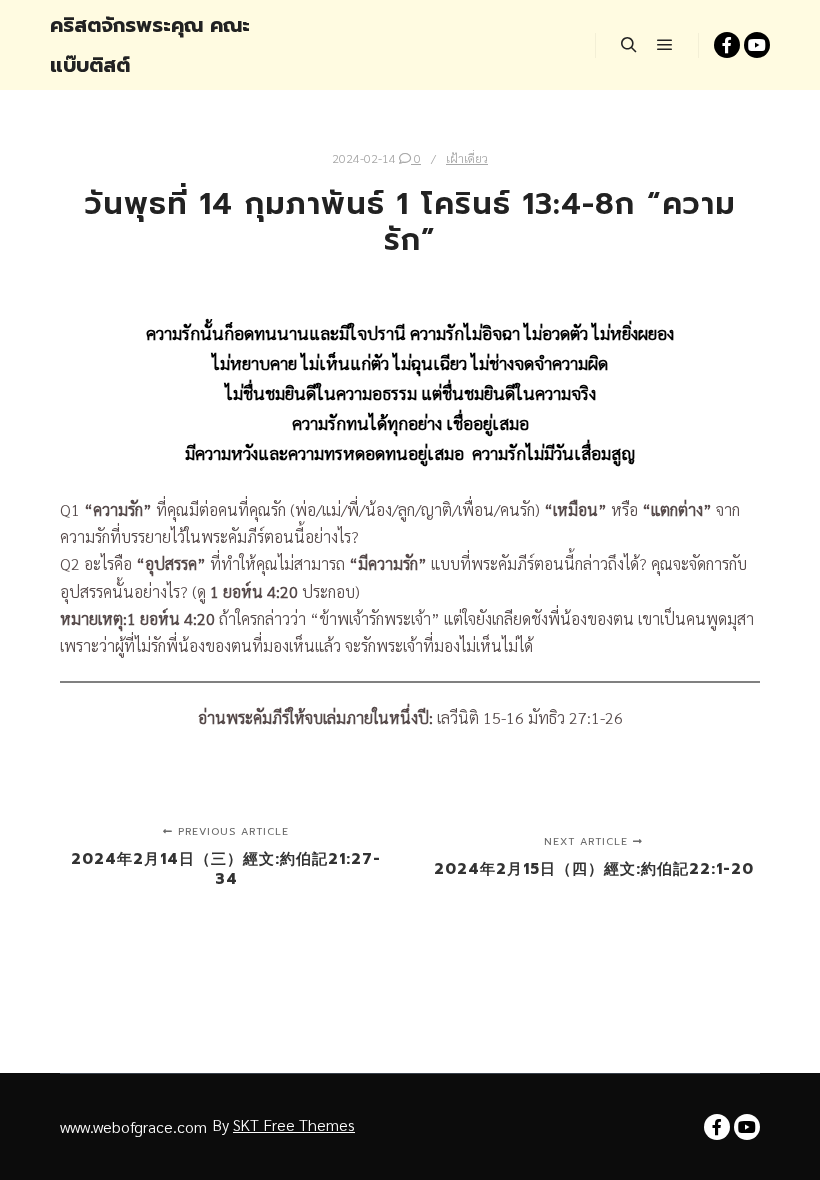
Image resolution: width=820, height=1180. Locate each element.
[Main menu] (665, 45)
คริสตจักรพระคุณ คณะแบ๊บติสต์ (150, 45)
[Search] (629, 45)
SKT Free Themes (294, 1124)
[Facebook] (727, 45)
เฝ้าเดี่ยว (467, 158)
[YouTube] (757, 45)
